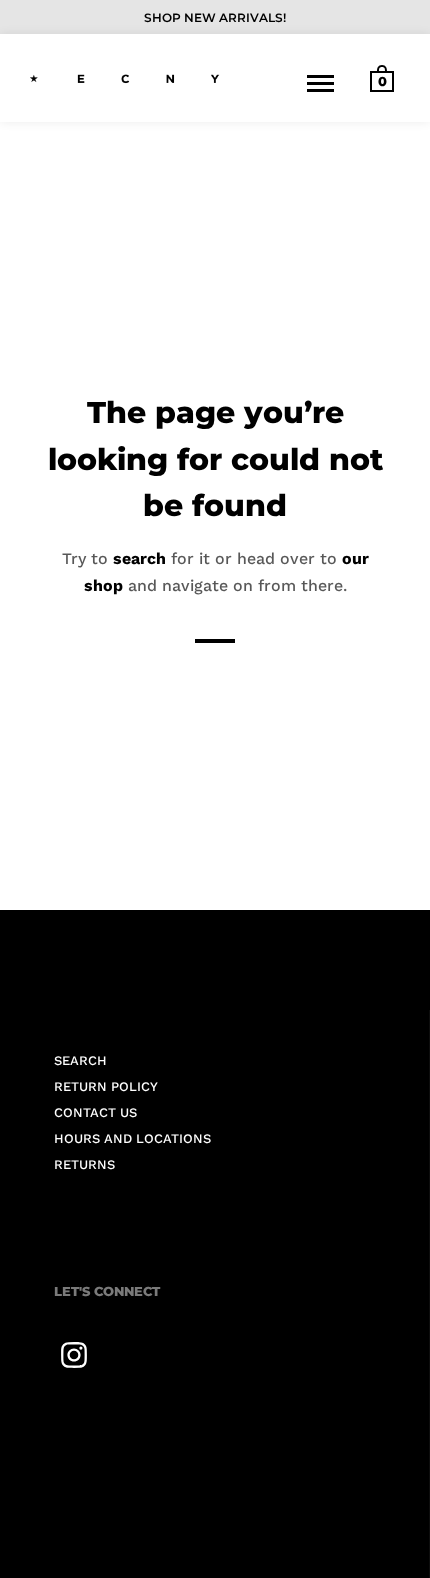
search (139, 557)
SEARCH (80, 1060)
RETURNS (84, 1164)
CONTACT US (95, 1112)
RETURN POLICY (106, 1086)
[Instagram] (74, 1355)
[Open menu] (320, 83)
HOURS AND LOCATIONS (132, 1138)
